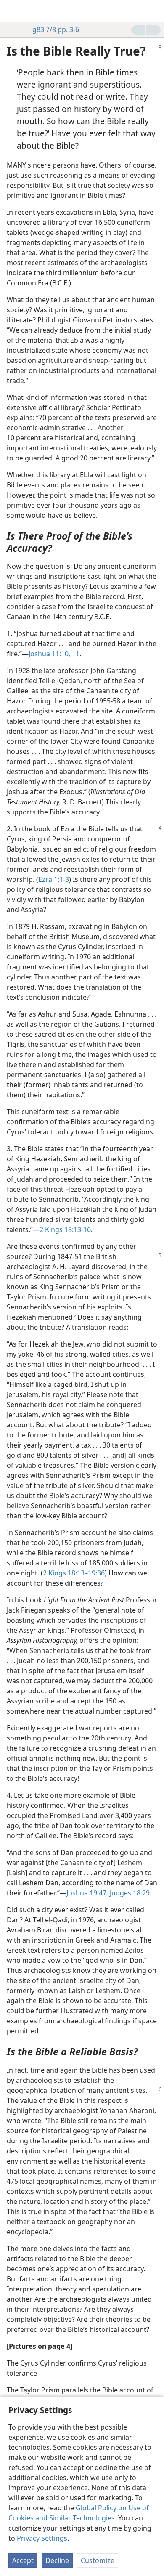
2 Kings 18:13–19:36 (74, 1573)
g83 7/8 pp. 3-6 (56, 29)
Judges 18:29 (129, 1893)
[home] (13, 11)
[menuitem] (13, 11)
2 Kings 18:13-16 (65, 1229)
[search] (153, 11)
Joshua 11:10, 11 (54, 654)
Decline (57, 2560)
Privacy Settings (42, 2538)
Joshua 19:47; (87, 1893)
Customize (98, 2560)
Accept (23, 2560)
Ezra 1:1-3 (54, 879)
